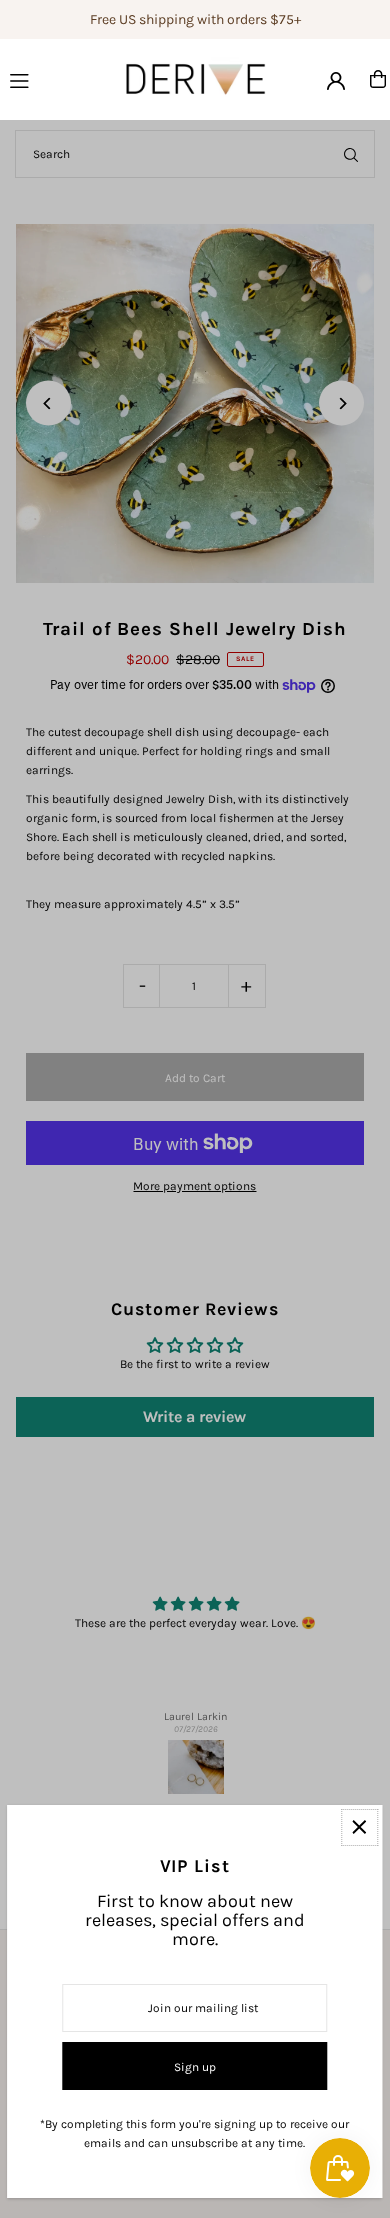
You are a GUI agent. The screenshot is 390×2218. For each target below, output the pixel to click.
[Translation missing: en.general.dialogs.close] (359, 1827)
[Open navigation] (43, 78)
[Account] (336, 81)
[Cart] (378, 79)
